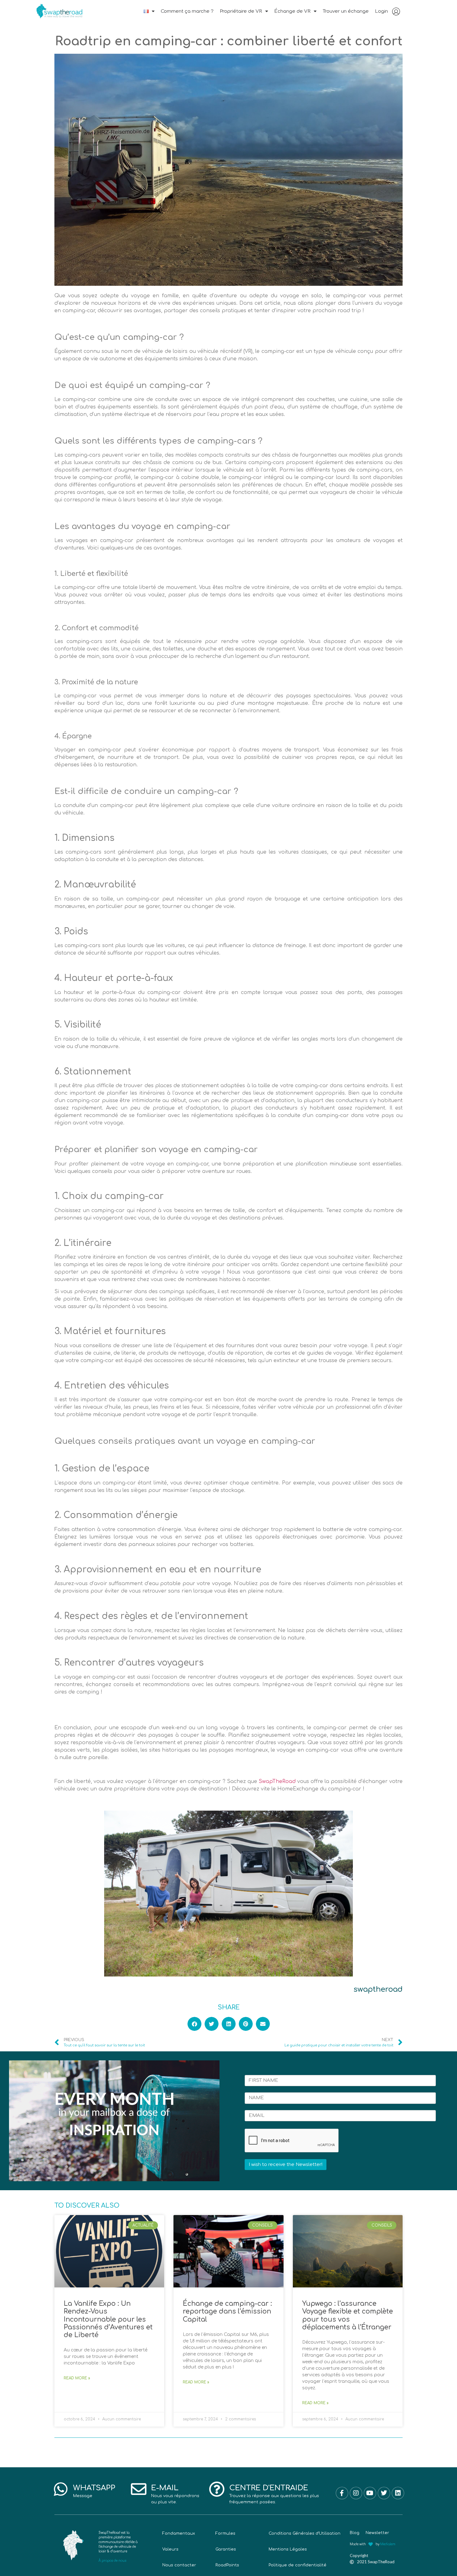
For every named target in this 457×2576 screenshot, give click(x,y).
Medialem (388, 2544)
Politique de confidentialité (298, 2565)
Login (381, 11)
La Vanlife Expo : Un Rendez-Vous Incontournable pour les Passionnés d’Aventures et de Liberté (108, 2319)
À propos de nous (112, 2561)
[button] (194, 2024)
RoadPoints (227, 2565)
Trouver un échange (346, 11)
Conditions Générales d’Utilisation (305, 2533)
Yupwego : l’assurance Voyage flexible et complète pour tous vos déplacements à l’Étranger (348, 2315)
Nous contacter (179, 2565)
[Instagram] (356, 2493)
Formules (225, 2533)
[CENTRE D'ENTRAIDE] (217, 2489)
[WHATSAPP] (61, 2489)
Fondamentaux (179, 2533)
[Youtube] (370, 2493)
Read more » (77, 2378)
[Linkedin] (398, 2493)
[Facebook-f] (342, 2493)
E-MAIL (165, 2488)
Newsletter (377, 2533)
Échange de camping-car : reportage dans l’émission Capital (227, 2311)
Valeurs (170, 2549)
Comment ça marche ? (187, 11)
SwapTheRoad (277, 1781)
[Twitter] (384, 2493)
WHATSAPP (94, 2488)
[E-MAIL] (139, 2489)
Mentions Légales (288, 2549)
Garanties (226, 2549)
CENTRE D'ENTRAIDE (269, 2488)
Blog (355, 2533)
